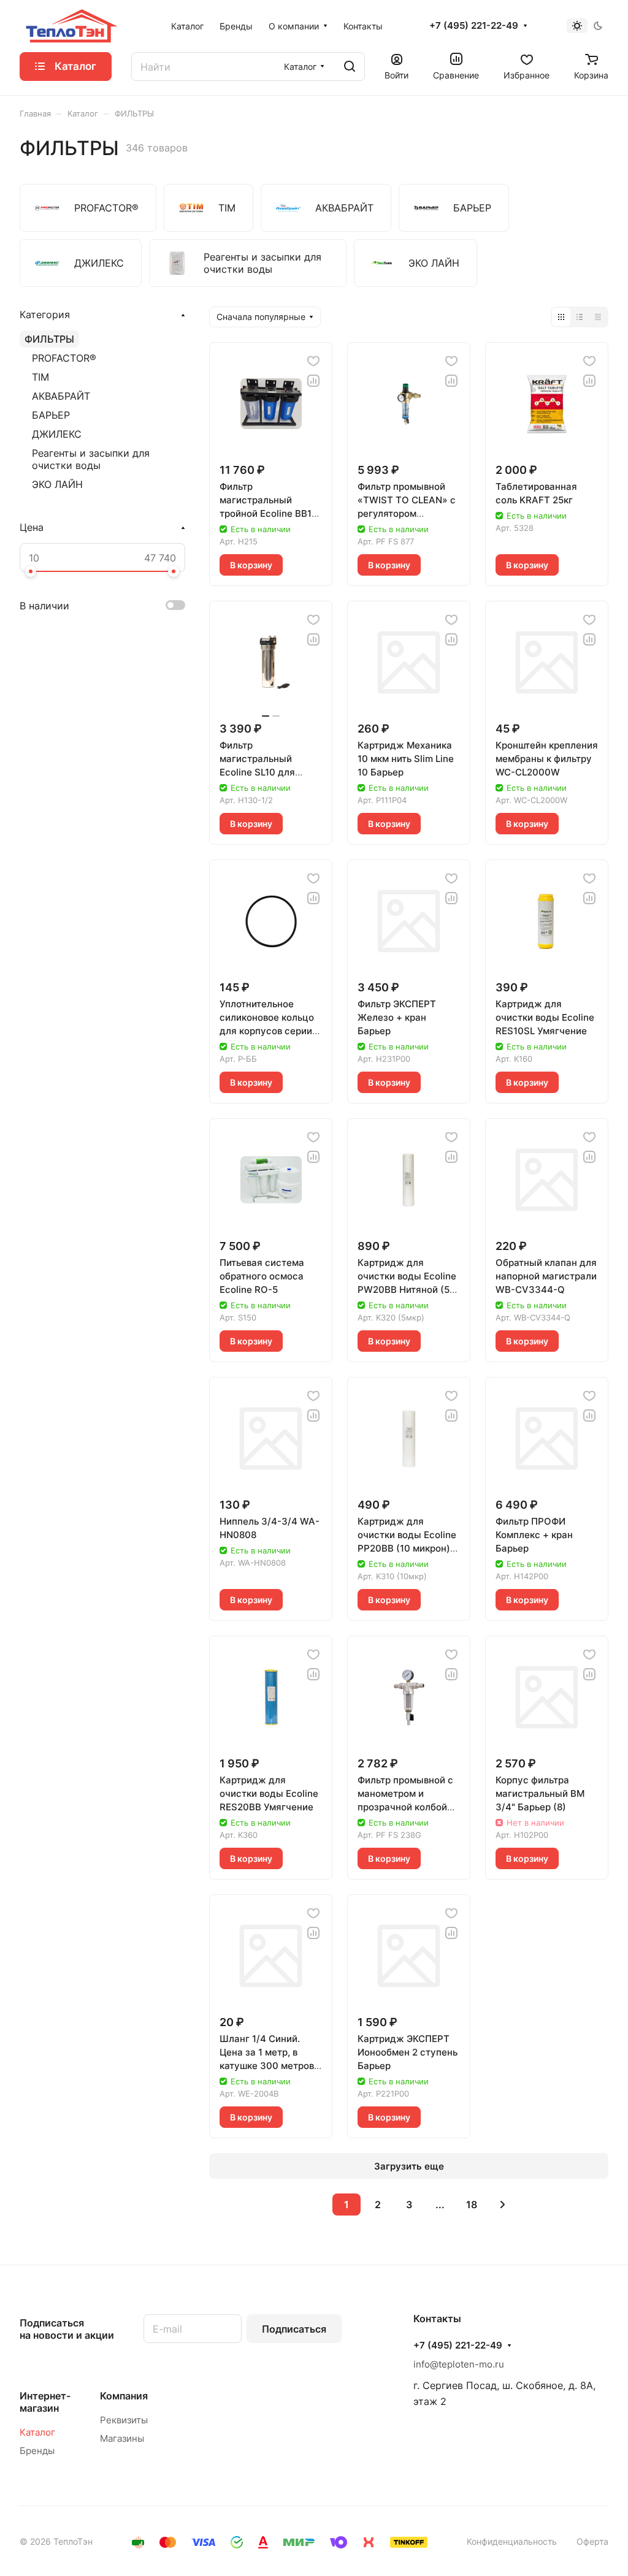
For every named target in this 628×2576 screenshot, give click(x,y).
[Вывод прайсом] (598, 317)
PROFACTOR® (64, 358)
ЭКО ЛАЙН (57, 484)
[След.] (503, 2204)
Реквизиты (124, 2420)
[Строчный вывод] (580, 317)
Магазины (122, 2438)
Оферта (592, 2541)
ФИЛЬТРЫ (49, 339)
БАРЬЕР (51, 415)
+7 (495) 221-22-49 (474, 26)
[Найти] (350, 67)
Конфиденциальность (512, 2541)
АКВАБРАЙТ (61, 396)
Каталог (37, 2432)
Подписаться (294, 2329)
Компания (124, 2396)
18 (472, 2204)
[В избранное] (313, 361)
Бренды (37, 2451)
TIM (40, 377)
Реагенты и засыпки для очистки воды (91, 459)
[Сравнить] (313, 381)
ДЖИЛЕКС (57, 434)
